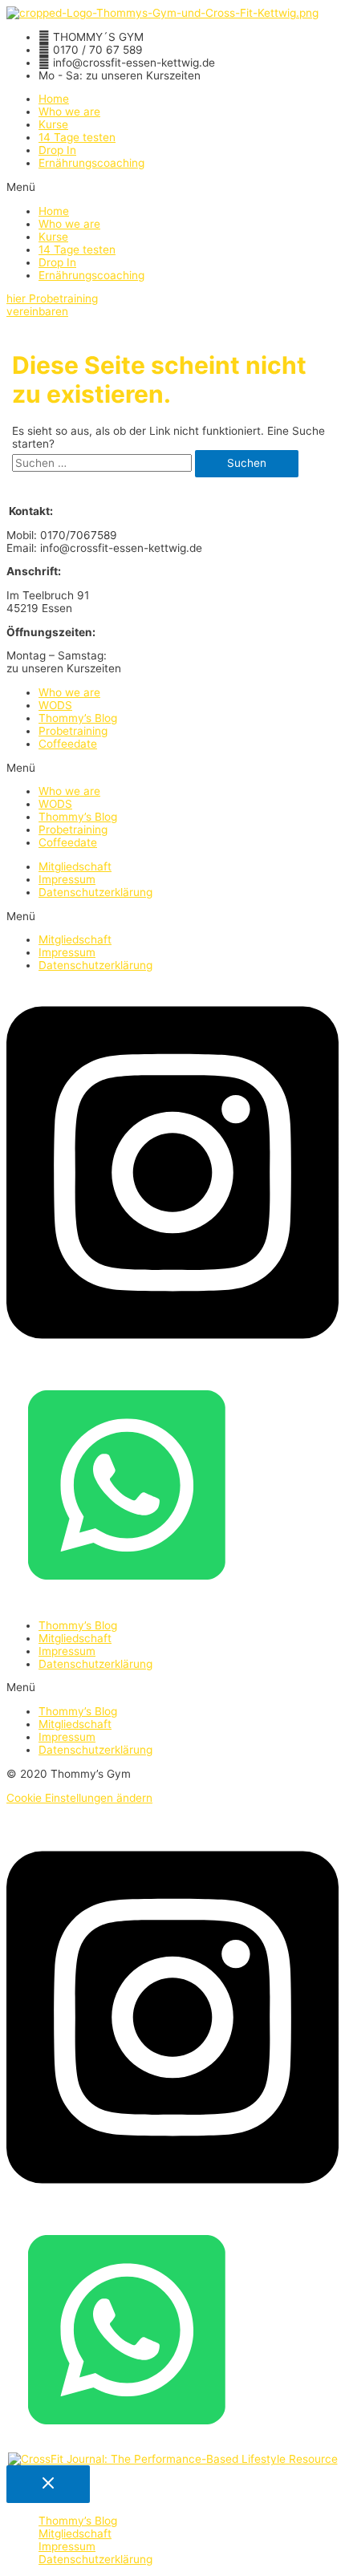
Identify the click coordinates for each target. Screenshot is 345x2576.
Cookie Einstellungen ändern (79, 1798)
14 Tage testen (77, 137)
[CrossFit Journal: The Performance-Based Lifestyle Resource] (173, 2459)
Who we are (69, 112)
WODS (55, 705)
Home (54, 99)
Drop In (57, 150)
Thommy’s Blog (78, 718)
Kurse (53, 124)
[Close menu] (48, 2484)
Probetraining (73, 731)
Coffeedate (68, 744)
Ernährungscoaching (91, 163)
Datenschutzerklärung (95, 892)
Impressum (67, 879)
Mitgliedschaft (75, 866)
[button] (172, 187)
